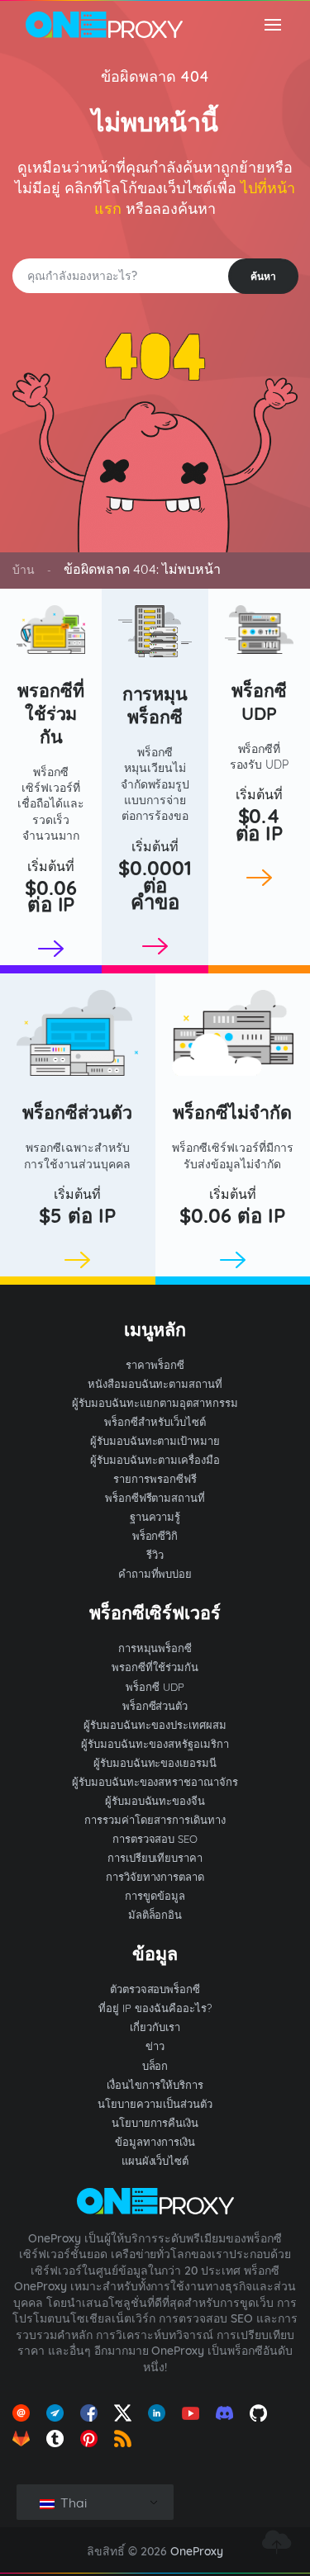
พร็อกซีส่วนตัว (77, 1112)
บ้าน (24, 570)
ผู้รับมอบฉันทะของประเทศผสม (155, 1725)
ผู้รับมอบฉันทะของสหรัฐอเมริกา (155, 1744)
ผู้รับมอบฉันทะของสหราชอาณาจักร (155, 1782)
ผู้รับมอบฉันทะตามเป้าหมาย (155, 1441)
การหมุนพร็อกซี (155, 705)
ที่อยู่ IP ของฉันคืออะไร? (155, 2008)
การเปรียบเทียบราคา (155, 1858)
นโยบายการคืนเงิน (155, 2123)
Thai (72, 2503)
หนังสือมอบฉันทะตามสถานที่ (155, 1384)
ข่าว (155, 2046)
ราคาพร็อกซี (155, 1365)
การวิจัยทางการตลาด (155, 1877)
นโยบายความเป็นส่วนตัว (155, 2104)
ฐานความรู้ (155, 1517)
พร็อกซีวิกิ (155, 1536)
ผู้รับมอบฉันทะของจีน (155, 1801)
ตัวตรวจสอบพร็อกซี (155, 1989)
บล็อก (155, 2066)
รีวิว (155, 1555)
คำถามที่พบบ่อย (155, 1574)
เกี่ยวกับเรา (155, 2027)
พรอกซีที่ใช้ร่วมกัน (51, 713)
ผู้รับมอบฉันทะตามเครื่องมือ (155, 1460)
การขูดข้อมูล (155, 1896)
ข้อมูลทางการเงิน (155, 2142)
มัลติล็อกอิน (155, 1915)
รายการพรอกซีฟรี (155, 1479)
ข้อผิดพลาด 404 (155, 76)
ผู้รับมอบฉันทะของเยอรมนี (155, 1763)
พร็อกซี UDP (259, 701)
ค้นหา (263, 276)
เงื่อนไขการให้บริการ (155, 2085)
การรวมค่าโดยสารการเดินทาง (155, 1820)
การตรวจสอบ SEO (155, 1839)
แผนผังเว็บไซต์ (155, 2161)
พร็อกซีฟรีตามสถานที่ (155, 1498)
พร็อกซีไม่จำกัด (232, 1112)
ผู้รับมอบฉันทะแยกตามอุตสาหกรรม (155, 1403)
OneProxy (197, 2551)
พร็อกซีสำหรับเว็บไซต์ (155, 1422)
